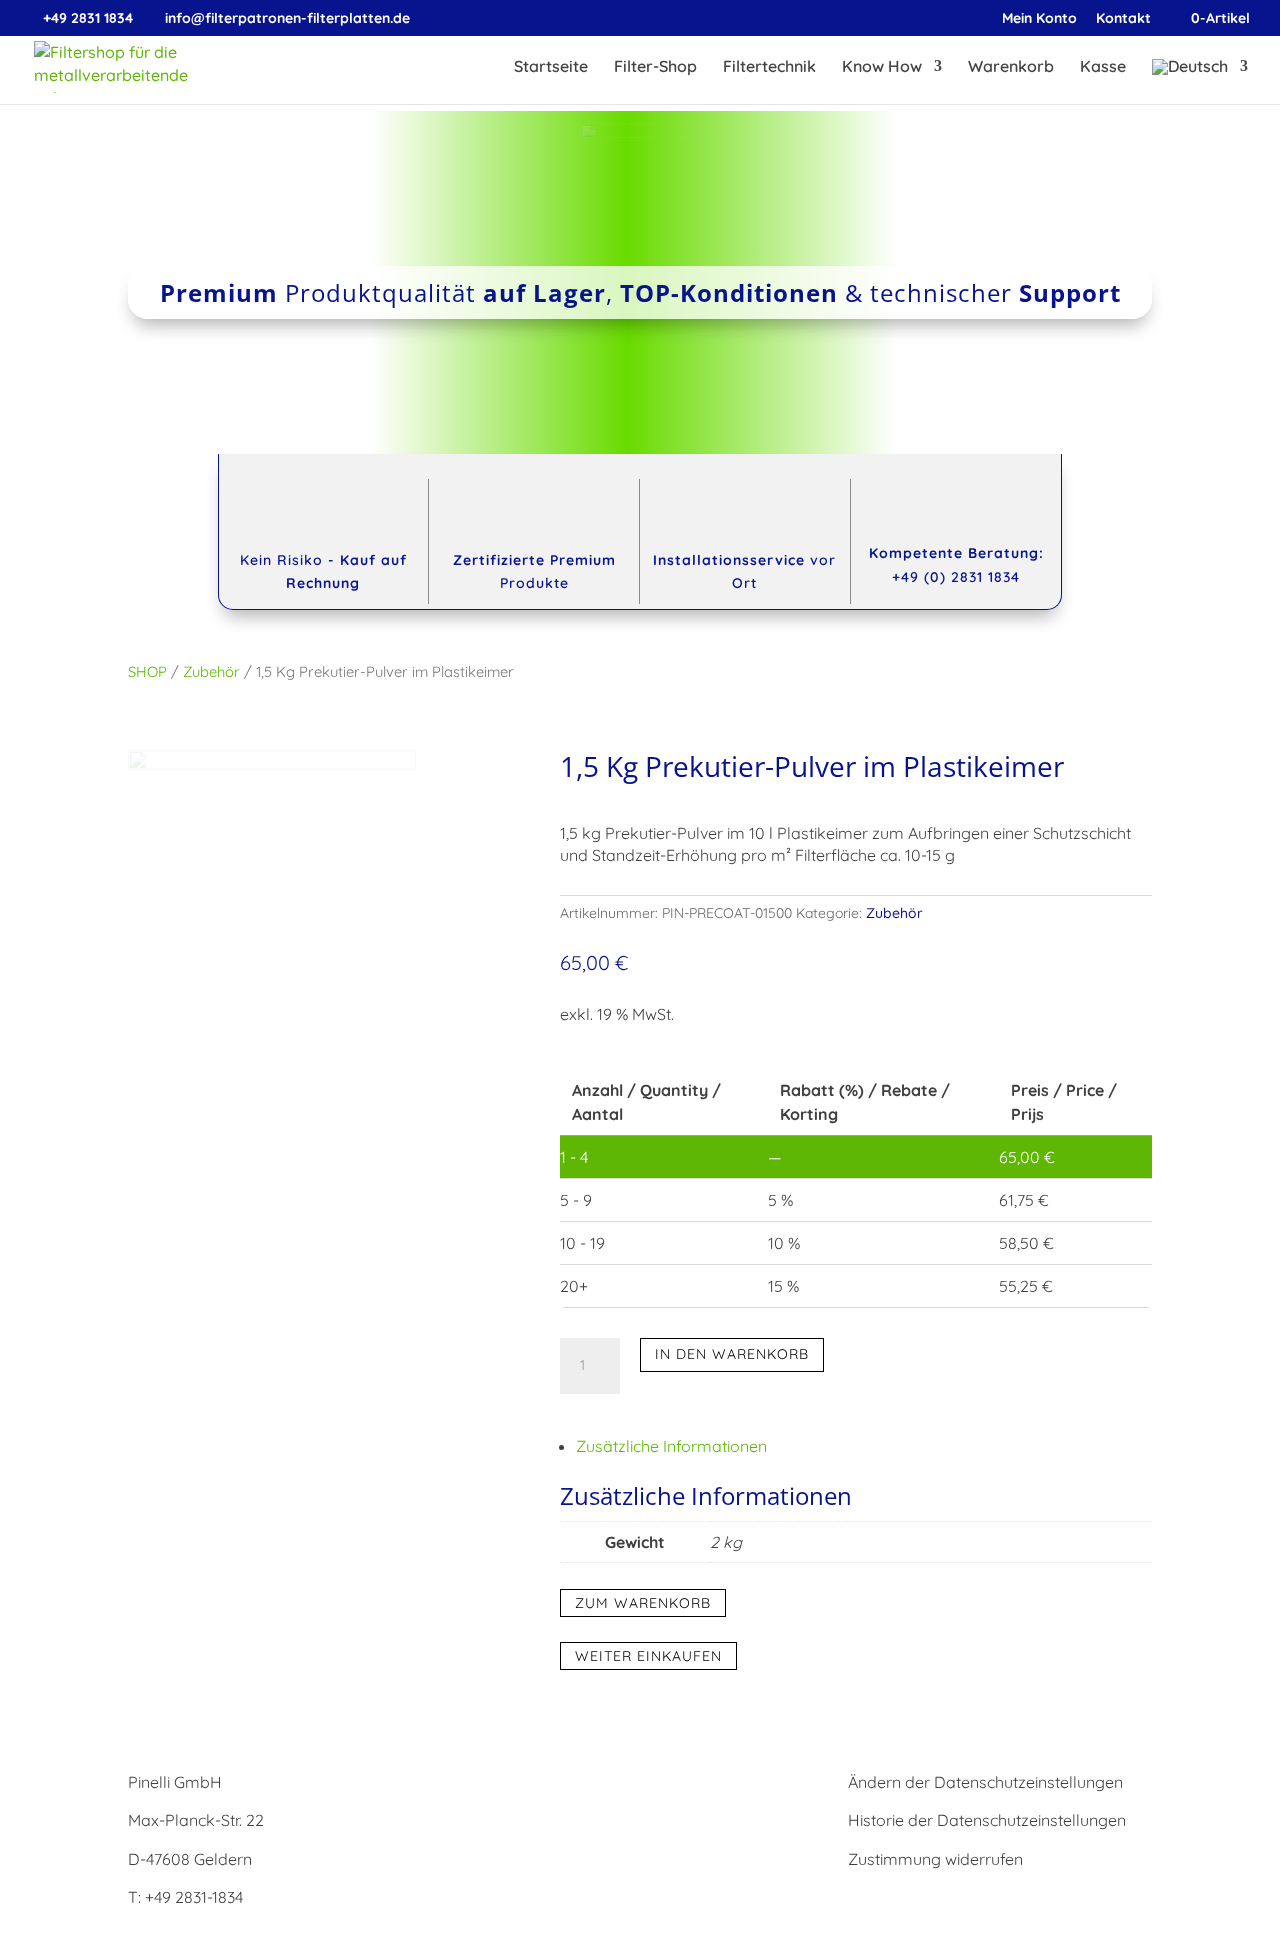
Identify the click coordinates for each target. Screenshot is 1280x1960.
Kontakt (1123, 19)
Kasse (1103, 67)
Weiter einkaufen (648, 1656)
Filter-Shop (655, 67)
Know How (882, 67)
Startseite (551, 67)
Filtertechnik (769, 67)
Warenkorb (1011, 67)
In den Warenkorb (732, 1354)
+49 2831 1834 (88, 18)
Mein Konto (1039, 19)
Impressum (530, 1782)
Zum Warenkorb (643, 1603)
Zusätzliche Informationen (671, 1446)
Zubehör (211, 671)
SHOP (147, 671)
